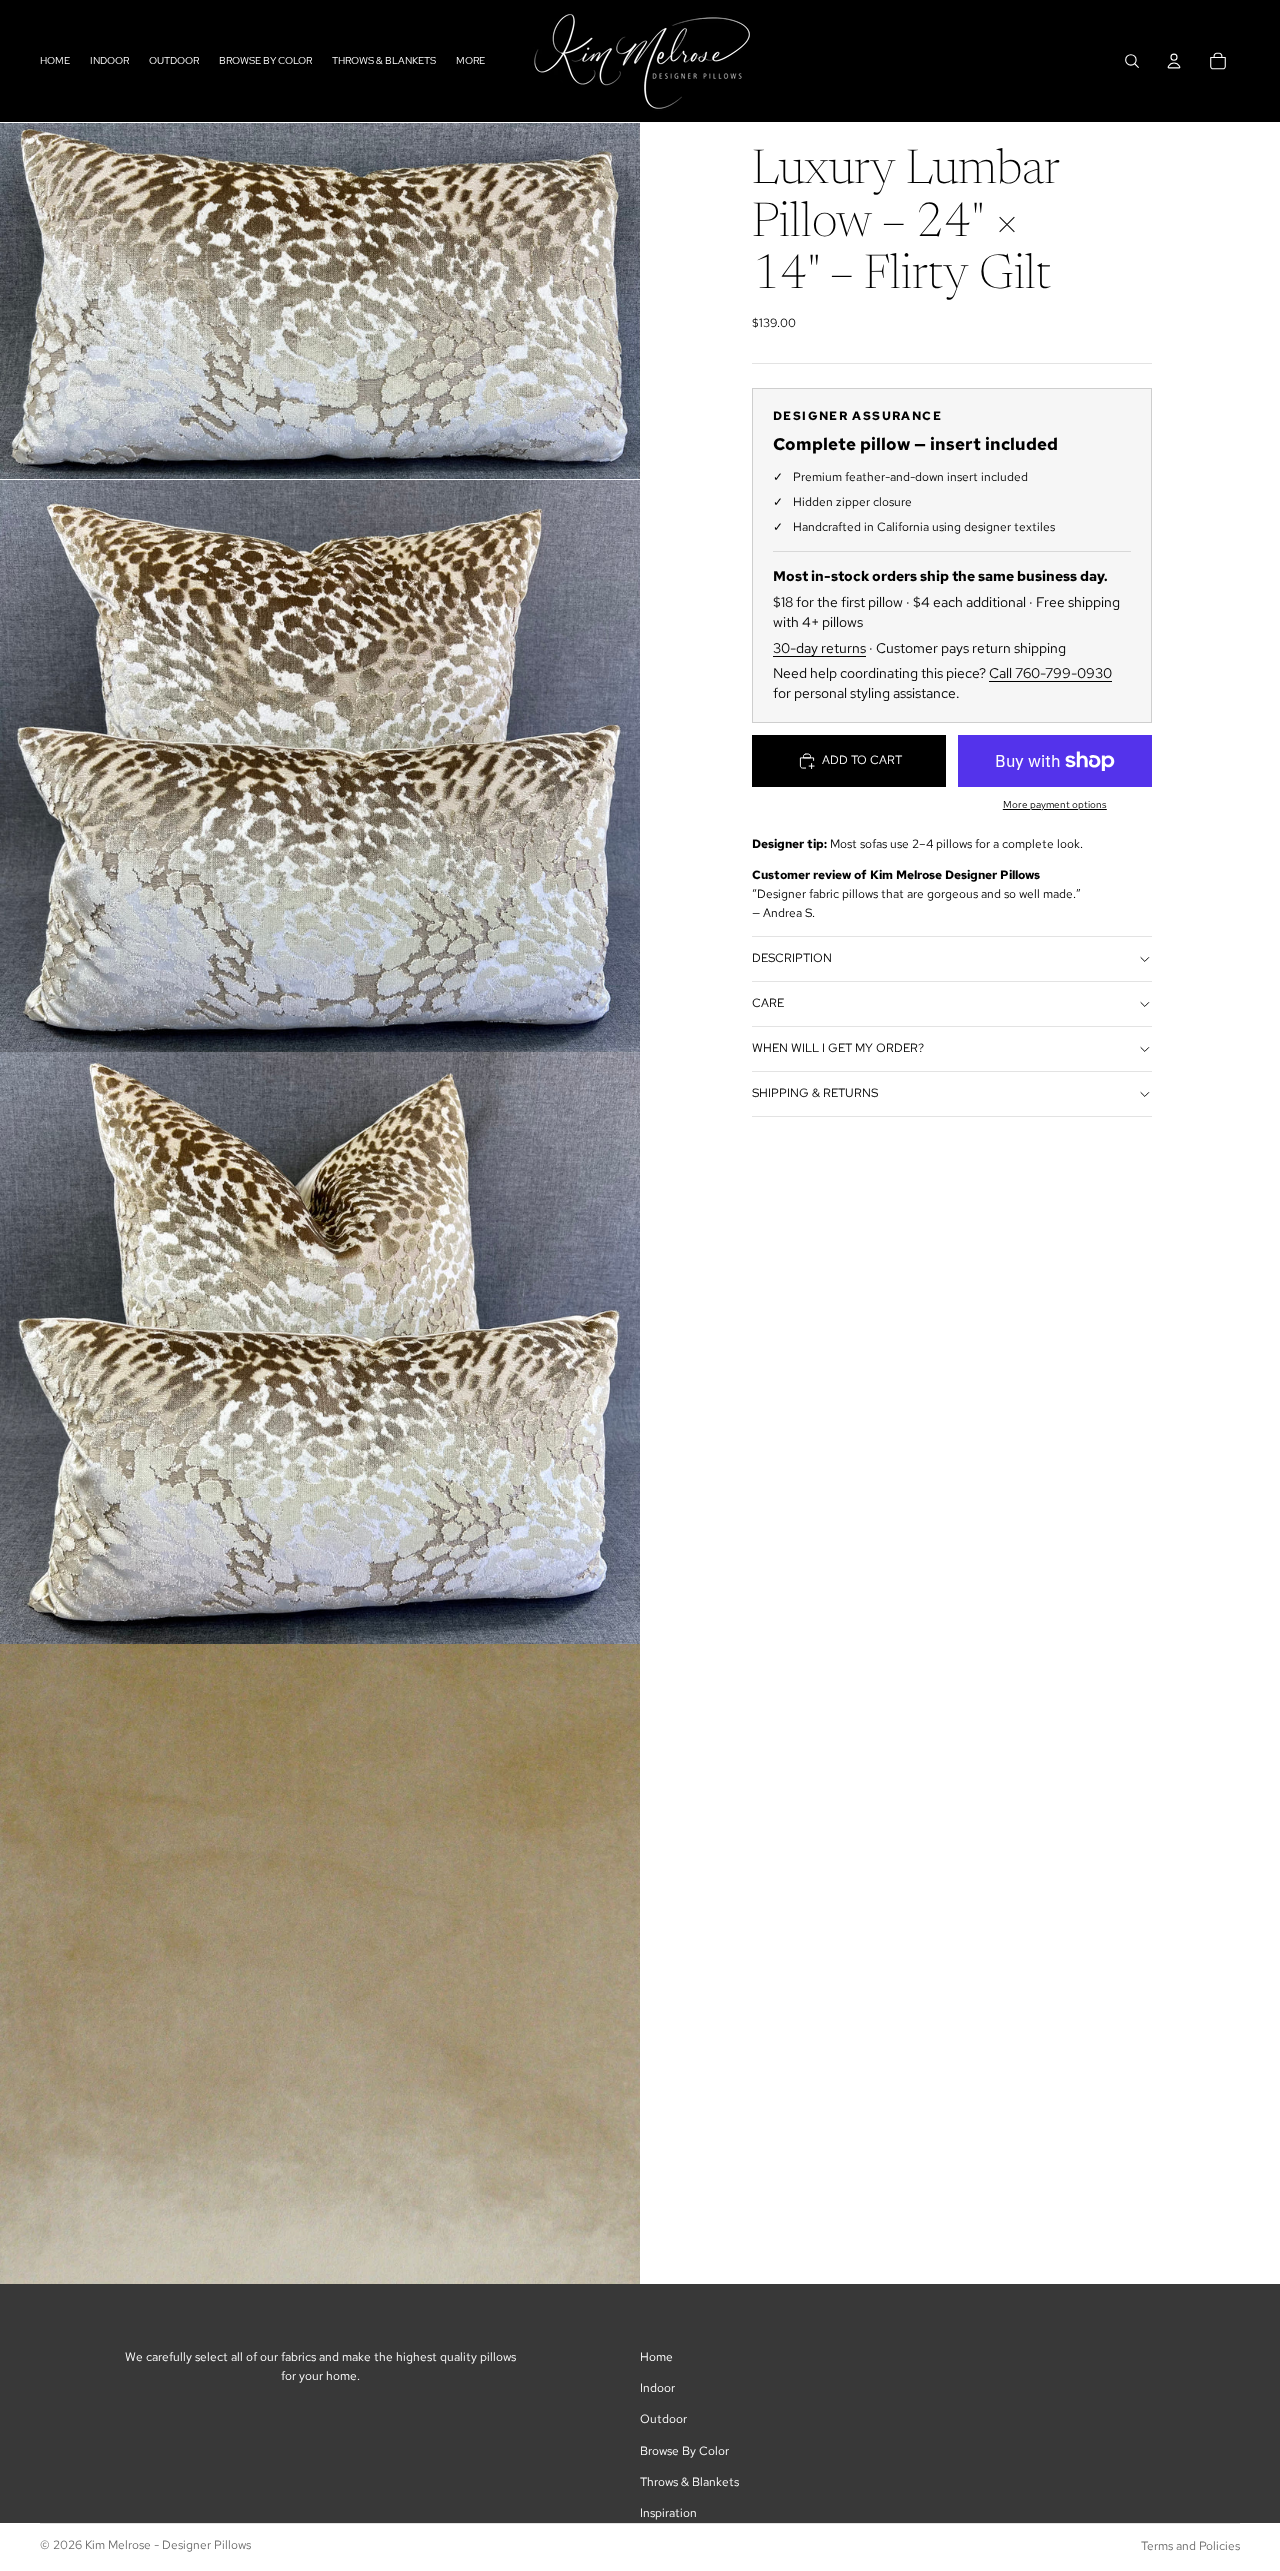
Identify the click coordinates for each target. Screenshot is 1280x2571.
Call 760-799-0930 (1050, 674)
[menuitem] (470, 60)
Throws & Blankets (689, 2482)
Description (792, 959)
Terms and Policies (1190, 2546)
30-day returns (819, 648)
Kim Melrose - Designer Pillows (168, 2545)
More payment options (1055, 804)
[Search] (1132, 61)
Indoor (657, 2388)
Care (768, 1004)
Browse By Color (684, 2451)
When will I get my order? (838, 1049)
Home (656, 2357)
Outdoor (663, 2419)
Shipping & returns (815, 1094)
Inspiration (668, 2513)
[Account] (1174, 61)
